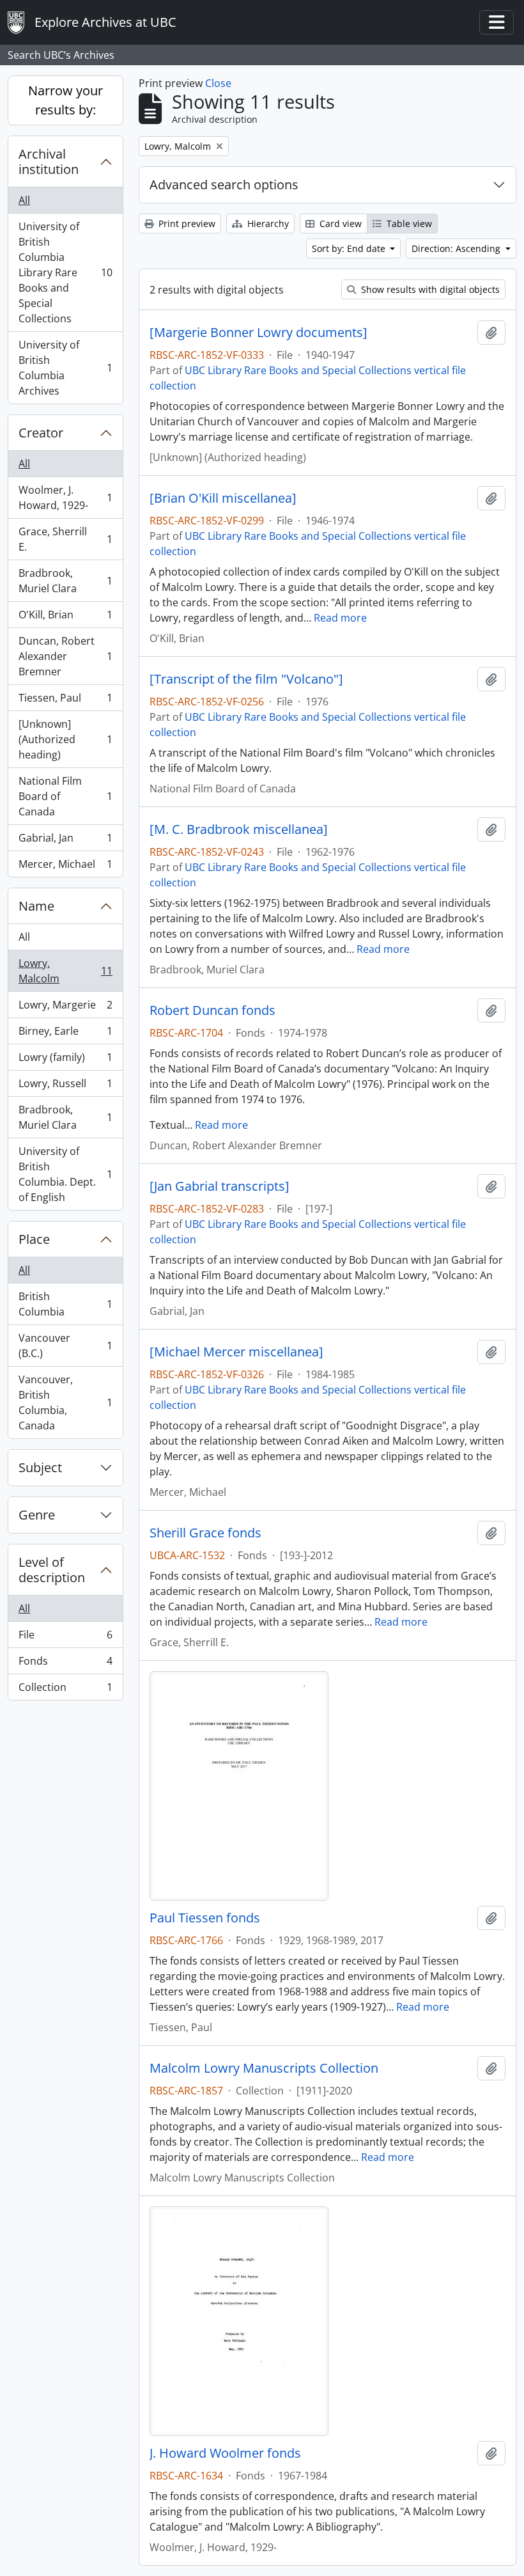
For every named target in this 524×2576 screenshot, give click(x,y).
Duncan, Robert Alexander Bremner (65, 656)
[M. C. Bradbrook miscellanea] (239, 829)
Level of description (52, 1570)
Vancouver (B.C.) (65, 1346)
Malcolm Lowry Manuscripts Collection (264, 2068)
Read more (340, 618)
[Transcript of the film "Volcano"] (246, 679)
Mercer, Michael (65, 867)
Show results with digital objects (429, 289)
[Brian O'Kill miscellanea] (223, 498)
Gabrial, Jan (65, 841)
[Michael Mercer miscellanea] (236, 1352)
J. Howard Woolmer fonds (225, 2453)
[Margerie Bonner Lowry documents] (258, 333)
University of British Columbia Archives (65, 368)
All (24, 200)
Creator (41, 433)
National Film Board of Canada (65, 796)
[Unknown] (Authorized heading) (65, 739)
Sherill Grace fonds (205, 1533)
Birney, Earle (65, 1034)
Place (34, 1239)
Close (218, 83)
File (65, 1638)
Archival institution (49, 161)
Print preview (186, 224)
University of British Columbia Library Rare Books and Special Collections (65, 272)
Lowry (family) (65, 1060)
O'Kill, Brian (65, 618)
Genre (37, 1515)
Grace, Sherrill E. (65, 539)
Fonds (65, 1664)
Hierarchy (267, 224)
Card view (339, 224)
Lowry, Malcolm (65, 971)
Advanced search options (224, 185)
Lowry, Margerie (65, 1008)
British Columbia (65, 1304)
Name (36, 906)
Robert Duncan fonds (212, 1010)
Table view (408, 224)
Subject (40, 1467)
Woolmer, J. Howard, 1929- (65, 498)
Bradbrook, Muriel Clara (65, 581)
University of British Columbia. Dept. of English (65, 1174)
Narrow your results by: (65, 100)
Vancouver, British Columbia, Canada (65, 1402)
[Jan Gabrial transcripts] (220, 1186)
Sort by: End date (350, 248)
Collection (65, 1690)
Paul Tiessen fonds (205, 1918)
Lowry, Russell (65, 1087)
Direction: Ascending (457, 248)
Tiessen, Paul (65, 701)
